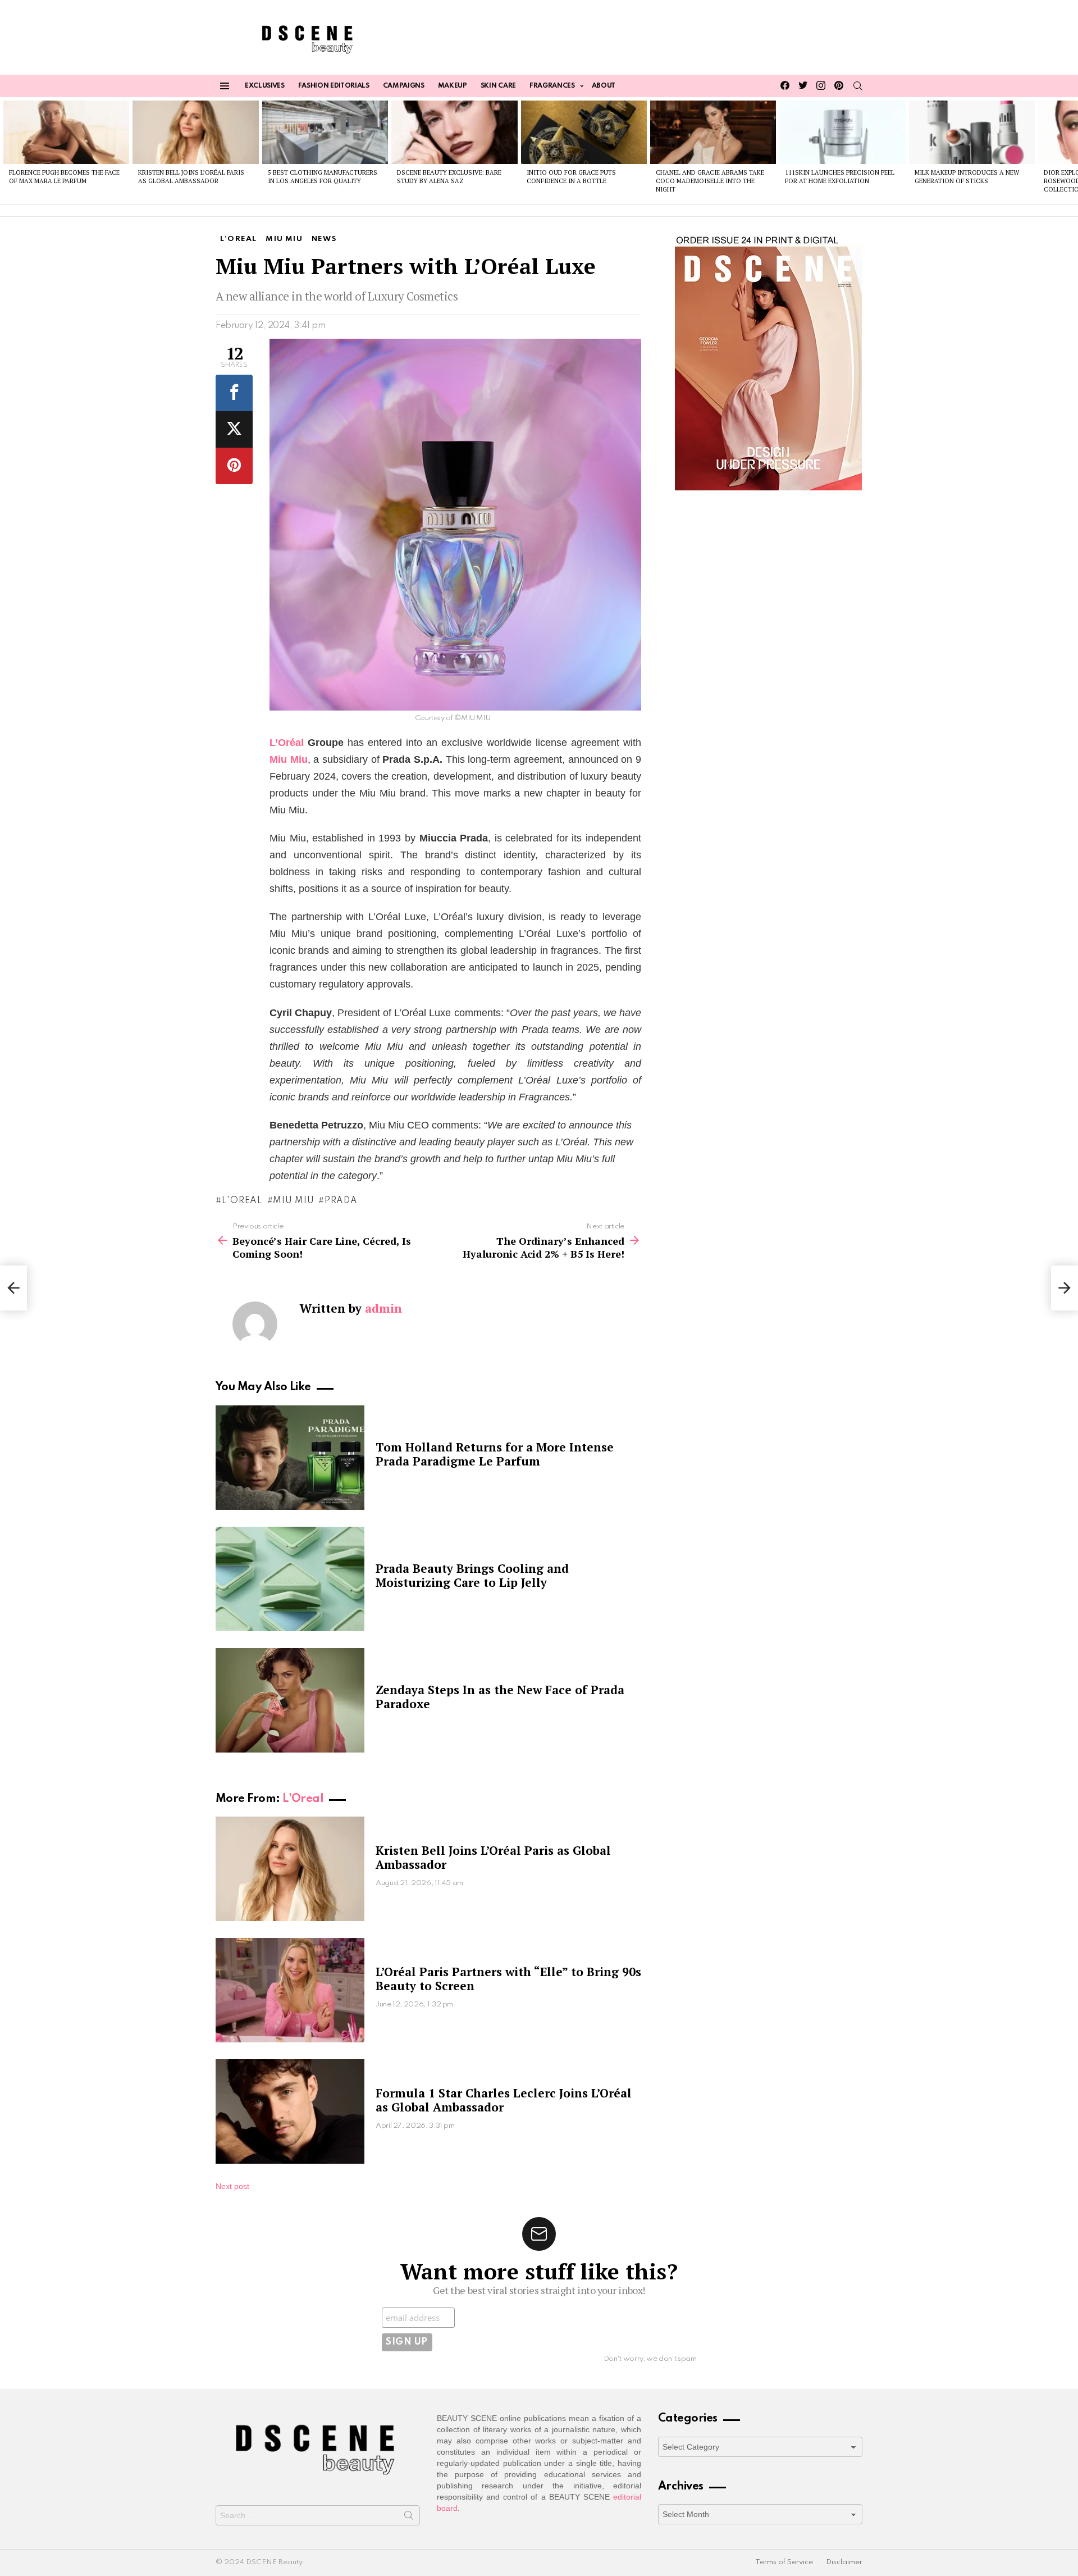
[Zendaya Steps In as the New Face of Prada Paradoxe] (290, 1700)
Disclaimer (844, 2562)
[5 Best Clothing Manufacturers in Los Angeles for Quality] (325, 132)
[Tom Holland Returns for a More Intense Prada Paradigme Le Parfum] (290, 1458)
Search (409, 2518)
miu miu (293, 1201)
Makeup (453, 86)
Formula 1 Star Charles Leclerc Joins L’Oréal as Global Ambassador (504, 2100)
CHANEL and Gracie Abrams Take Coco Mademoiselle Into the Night (710, 181)
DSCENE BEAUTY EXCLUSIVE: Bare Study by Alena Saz (449, 177)
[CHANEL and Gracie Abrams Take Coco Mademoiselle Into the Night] (713, 132)
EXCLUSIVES (265, 86)
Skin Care (498, 86)
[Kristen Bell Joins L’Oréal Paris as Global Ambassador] (195, 132)
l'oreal (242, 1201)
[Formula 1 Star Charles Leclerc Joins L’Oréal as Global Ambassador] (290, 2111)
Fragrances (552, 86)
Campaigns (404, 86)
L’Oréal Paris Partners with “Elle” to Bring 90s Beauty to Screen (508, 1979)
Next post (232, 2186)
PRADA (341, 1201)
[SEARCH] (858, 86)
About (604, 86)
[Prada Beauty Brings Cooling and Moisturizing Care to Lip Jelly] (290, 1579)
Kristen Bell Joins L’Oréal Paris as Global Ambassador (191, 177)
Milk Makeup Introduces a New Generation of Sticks (967, 177)
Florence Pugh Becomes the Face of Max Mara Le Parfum (64, 177)
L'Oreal (303, 1799)
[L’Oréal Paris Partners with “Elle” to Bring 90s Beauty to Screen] (290, 1990)
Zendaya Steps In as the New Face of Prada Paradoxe (500, 1697)
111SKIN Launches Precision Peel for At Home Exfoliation (840, 177)
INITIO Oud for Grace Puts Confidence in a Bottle (571, 177)
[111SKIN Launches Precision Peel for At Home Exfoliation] (842, 132)
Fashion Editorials (334, 86)
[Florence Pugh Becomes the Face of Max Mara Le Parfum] (66, 132)
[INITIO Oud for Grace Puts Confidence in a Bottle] (584, 132)
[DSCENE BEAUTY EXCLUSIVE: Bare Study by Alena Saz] (454, 132)
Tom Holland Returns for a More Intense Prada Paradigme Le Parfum (495, 1454)
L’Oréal (287, 743)
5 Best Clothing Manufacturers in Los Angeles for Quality (323, 177)
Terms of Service (784, 2562)
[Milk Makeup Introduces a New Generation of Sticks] (972, 132)
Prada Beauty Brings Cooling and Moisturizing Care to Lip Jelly (472, 1575)
